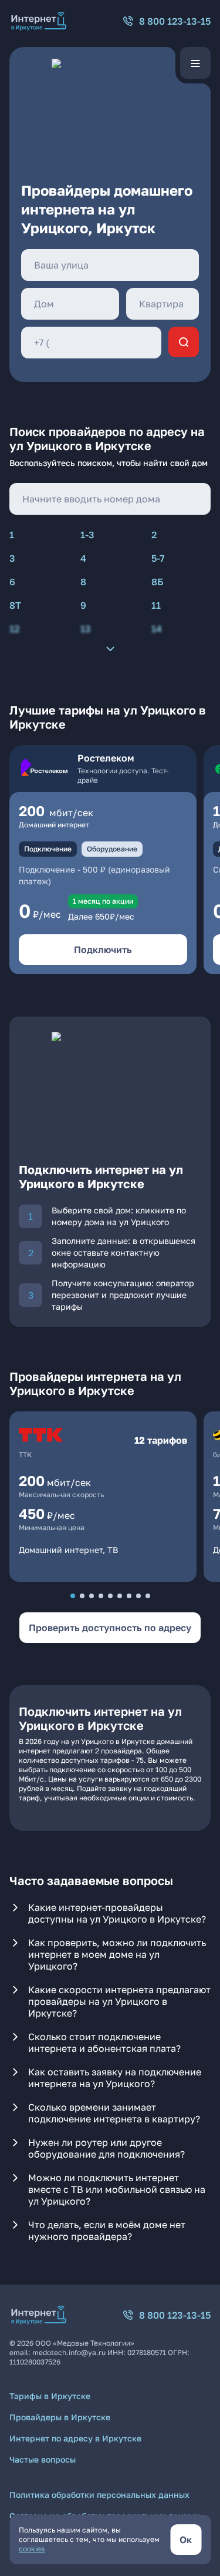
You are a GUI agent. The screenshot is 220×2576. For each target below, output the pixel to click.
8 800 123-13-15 (175, 21)
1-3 (87, 535)
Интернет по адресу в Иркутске (75, 2438)
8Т (15, 605)
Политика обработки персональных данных (99, 2495)
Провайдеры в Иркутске (60, 2417)
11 (156, 605)
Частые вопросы (43, 2459)
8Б (158, 582)
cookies (32, 2549)
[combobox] (110, 265)
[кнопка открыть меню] (195, 63)
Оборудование (112, 849)
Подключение (48, 849)
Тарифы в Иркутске (50, 2396)
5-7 (158, 558)
